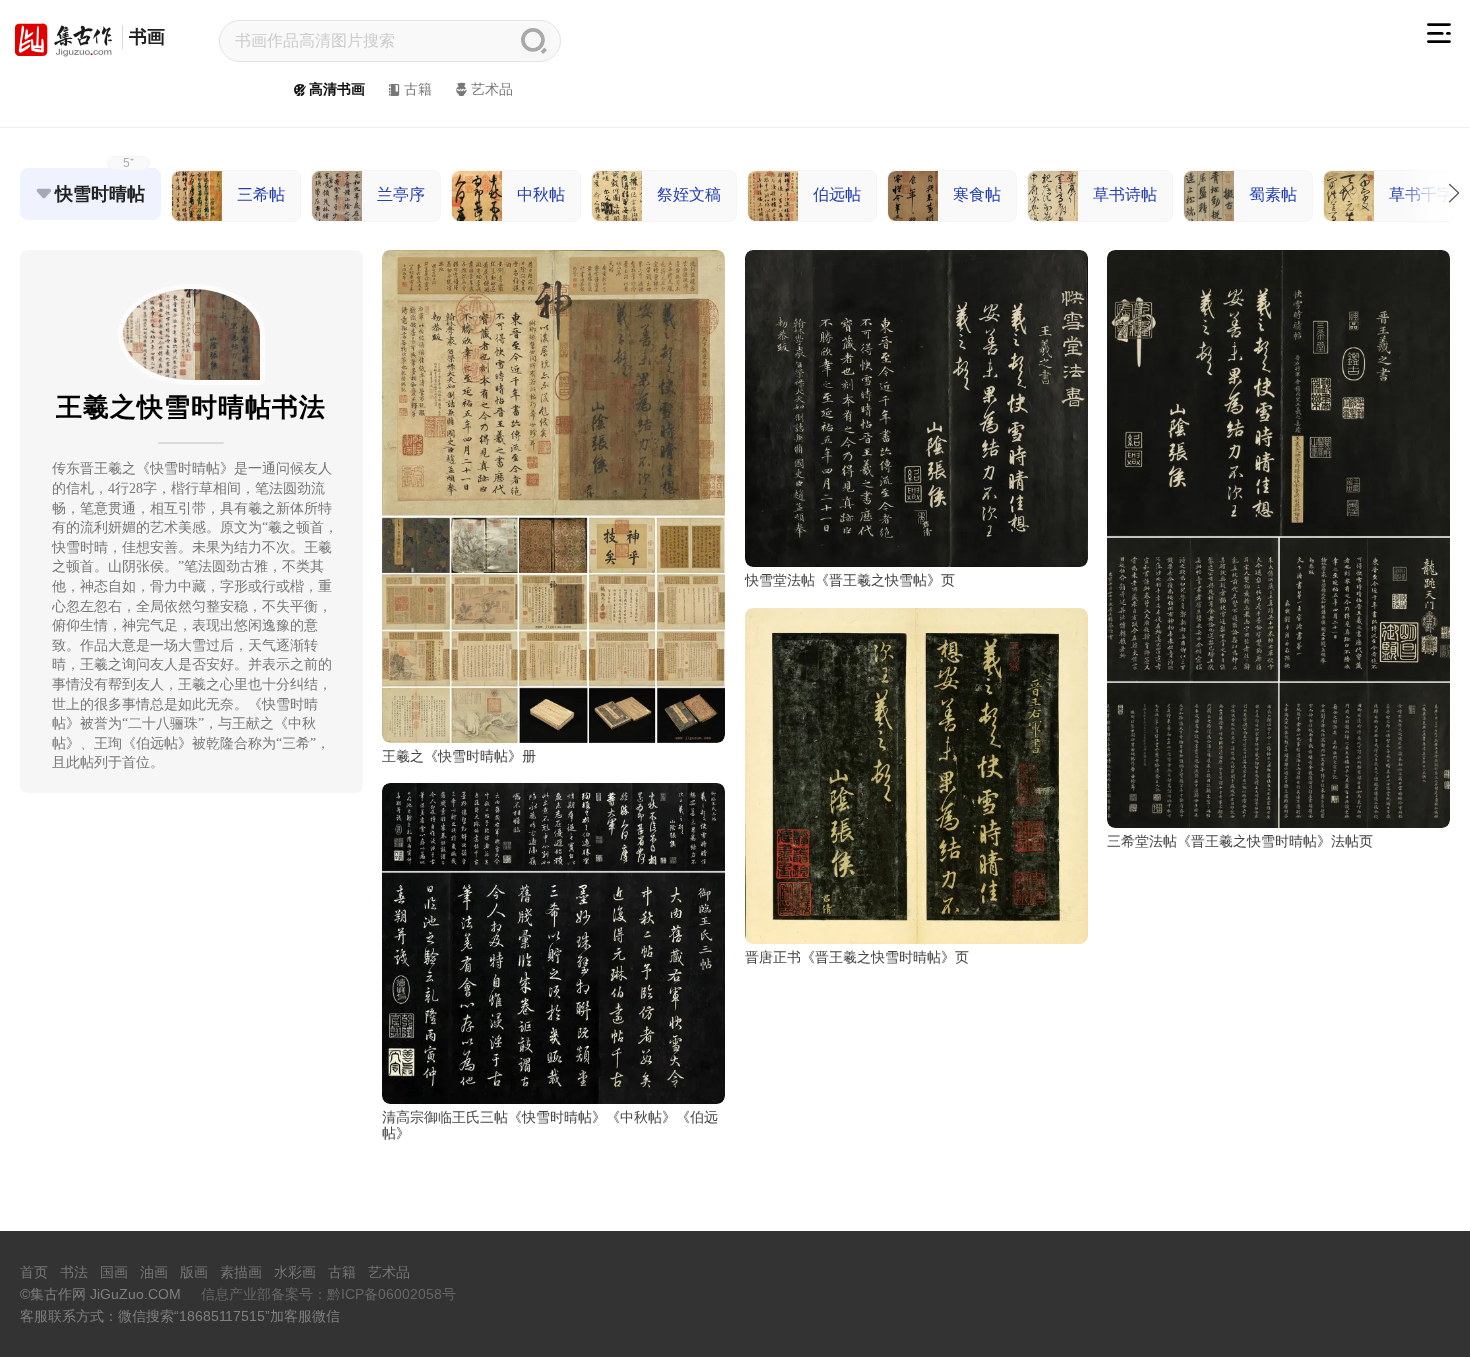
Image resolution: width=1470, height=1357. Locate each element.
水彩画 (295, 1272)
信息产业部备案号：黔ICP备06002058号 (328, 1294)
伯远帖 (837, 194)
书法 (74, 1272)
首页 (34, 1272)
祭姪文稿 (689, 194)
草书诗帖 (1125, 194)
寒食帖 (977, 194)
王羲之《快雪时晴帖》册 (459, 756)
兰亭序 (401, 194)
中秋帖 (541, 194)
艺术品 (492, 89)
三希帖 (261, 194)
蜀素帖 (1273, 194)
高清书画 (337, 89)
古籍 (418, 89)
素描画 (241, 1272)
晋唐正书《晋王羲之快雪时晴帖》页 (857, 957)
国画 (114, 1272)
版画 (194, 1272)
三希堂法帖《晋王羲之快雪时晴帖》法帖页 (1240, 841)
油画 (154, 1272)
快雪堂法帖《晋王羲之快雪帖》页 (850, 580)
